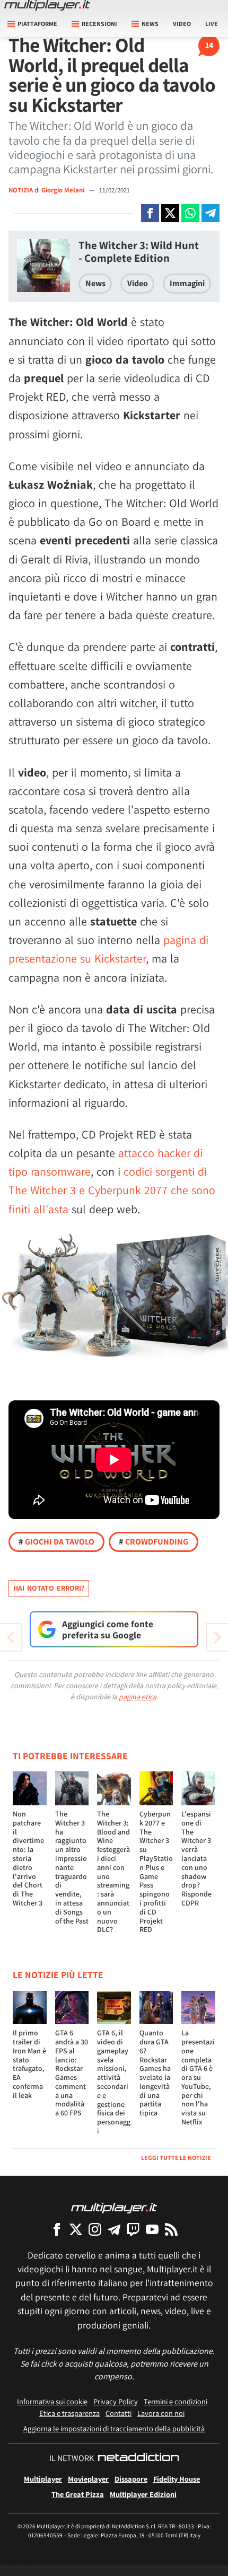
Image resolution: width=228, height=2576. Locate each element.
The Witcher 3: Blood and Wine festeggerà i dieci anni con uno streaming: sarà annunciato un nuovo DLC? (113, 1872)
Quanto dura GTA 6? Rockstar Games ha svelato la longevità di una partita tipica (155, 2073)
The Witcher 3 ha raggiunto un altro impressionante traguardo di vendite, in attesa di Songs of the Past (72, 1867)
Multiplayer (43, 2479)
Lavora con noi (161, 2413)
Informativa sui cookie (52, 2401)
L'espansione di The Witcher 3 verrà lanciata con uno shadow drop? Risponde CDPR (196, 1858)
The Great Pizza (78, 2494)
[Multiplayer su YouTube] (152, 2229)
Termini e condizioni (176, 2401)
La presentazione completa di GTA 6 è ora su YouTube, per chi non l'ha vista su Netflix (198, 2077)
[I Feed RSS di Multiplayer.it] (171, 2229)
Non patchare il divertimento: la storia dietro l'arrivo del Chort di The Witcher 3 (28, 1858)
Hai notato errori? (49, 1588)
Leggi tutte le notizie (176, 2158)
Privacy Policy (116, 2401)
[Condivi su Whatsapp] (190, 213)
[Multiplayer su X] (76, 2229)
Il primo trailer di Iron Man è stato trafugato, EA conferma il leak (29, 2064)
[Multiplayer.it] (47, 5)
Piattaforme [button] (37, 24)
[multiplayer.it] (114, 2207)
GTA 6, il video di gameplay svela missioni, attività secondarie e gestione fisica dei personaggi (114, 2082)
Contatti (119, 2413)
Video (182, 24)
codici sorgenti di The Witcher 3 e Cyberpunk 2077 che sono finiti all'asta (112, 1190)
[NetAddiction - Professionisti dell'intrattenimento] (138, 2458)
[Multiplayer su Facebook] (57, 2229)
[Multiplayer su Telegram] (114, 2229)
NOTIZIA (21, 190)
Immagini (187, 283)
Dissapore (131, 2479)
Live (212, 24)
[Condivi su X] (170, 213)
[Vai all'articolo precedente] (217, 1637)
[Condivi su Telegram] (211, 213)
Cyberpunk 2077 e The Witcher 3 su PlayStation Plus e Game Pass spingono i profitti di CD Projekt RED (156, 1872)
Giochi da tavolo (56, 1542)
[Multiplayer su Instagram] (95, 2229)
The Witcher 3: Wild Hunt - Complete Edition (139, 252)
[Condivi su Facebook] (150, 213)
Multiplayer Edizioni (143, 2494)
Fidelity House (177, 2479)
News (95, 283)
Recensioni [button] (99, 24)
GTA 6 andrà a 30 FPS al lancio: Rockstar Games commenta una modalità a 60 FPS (72, 2073)
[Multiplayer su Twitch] (133, 2229)
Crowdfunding (154, 1542)
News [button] (150, 24)
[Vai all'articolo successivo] (11, 1637)
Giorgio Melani (64, 190)
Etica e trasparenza (69, 2413)
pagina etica (138, 1697)
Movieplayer (88, 2479)
